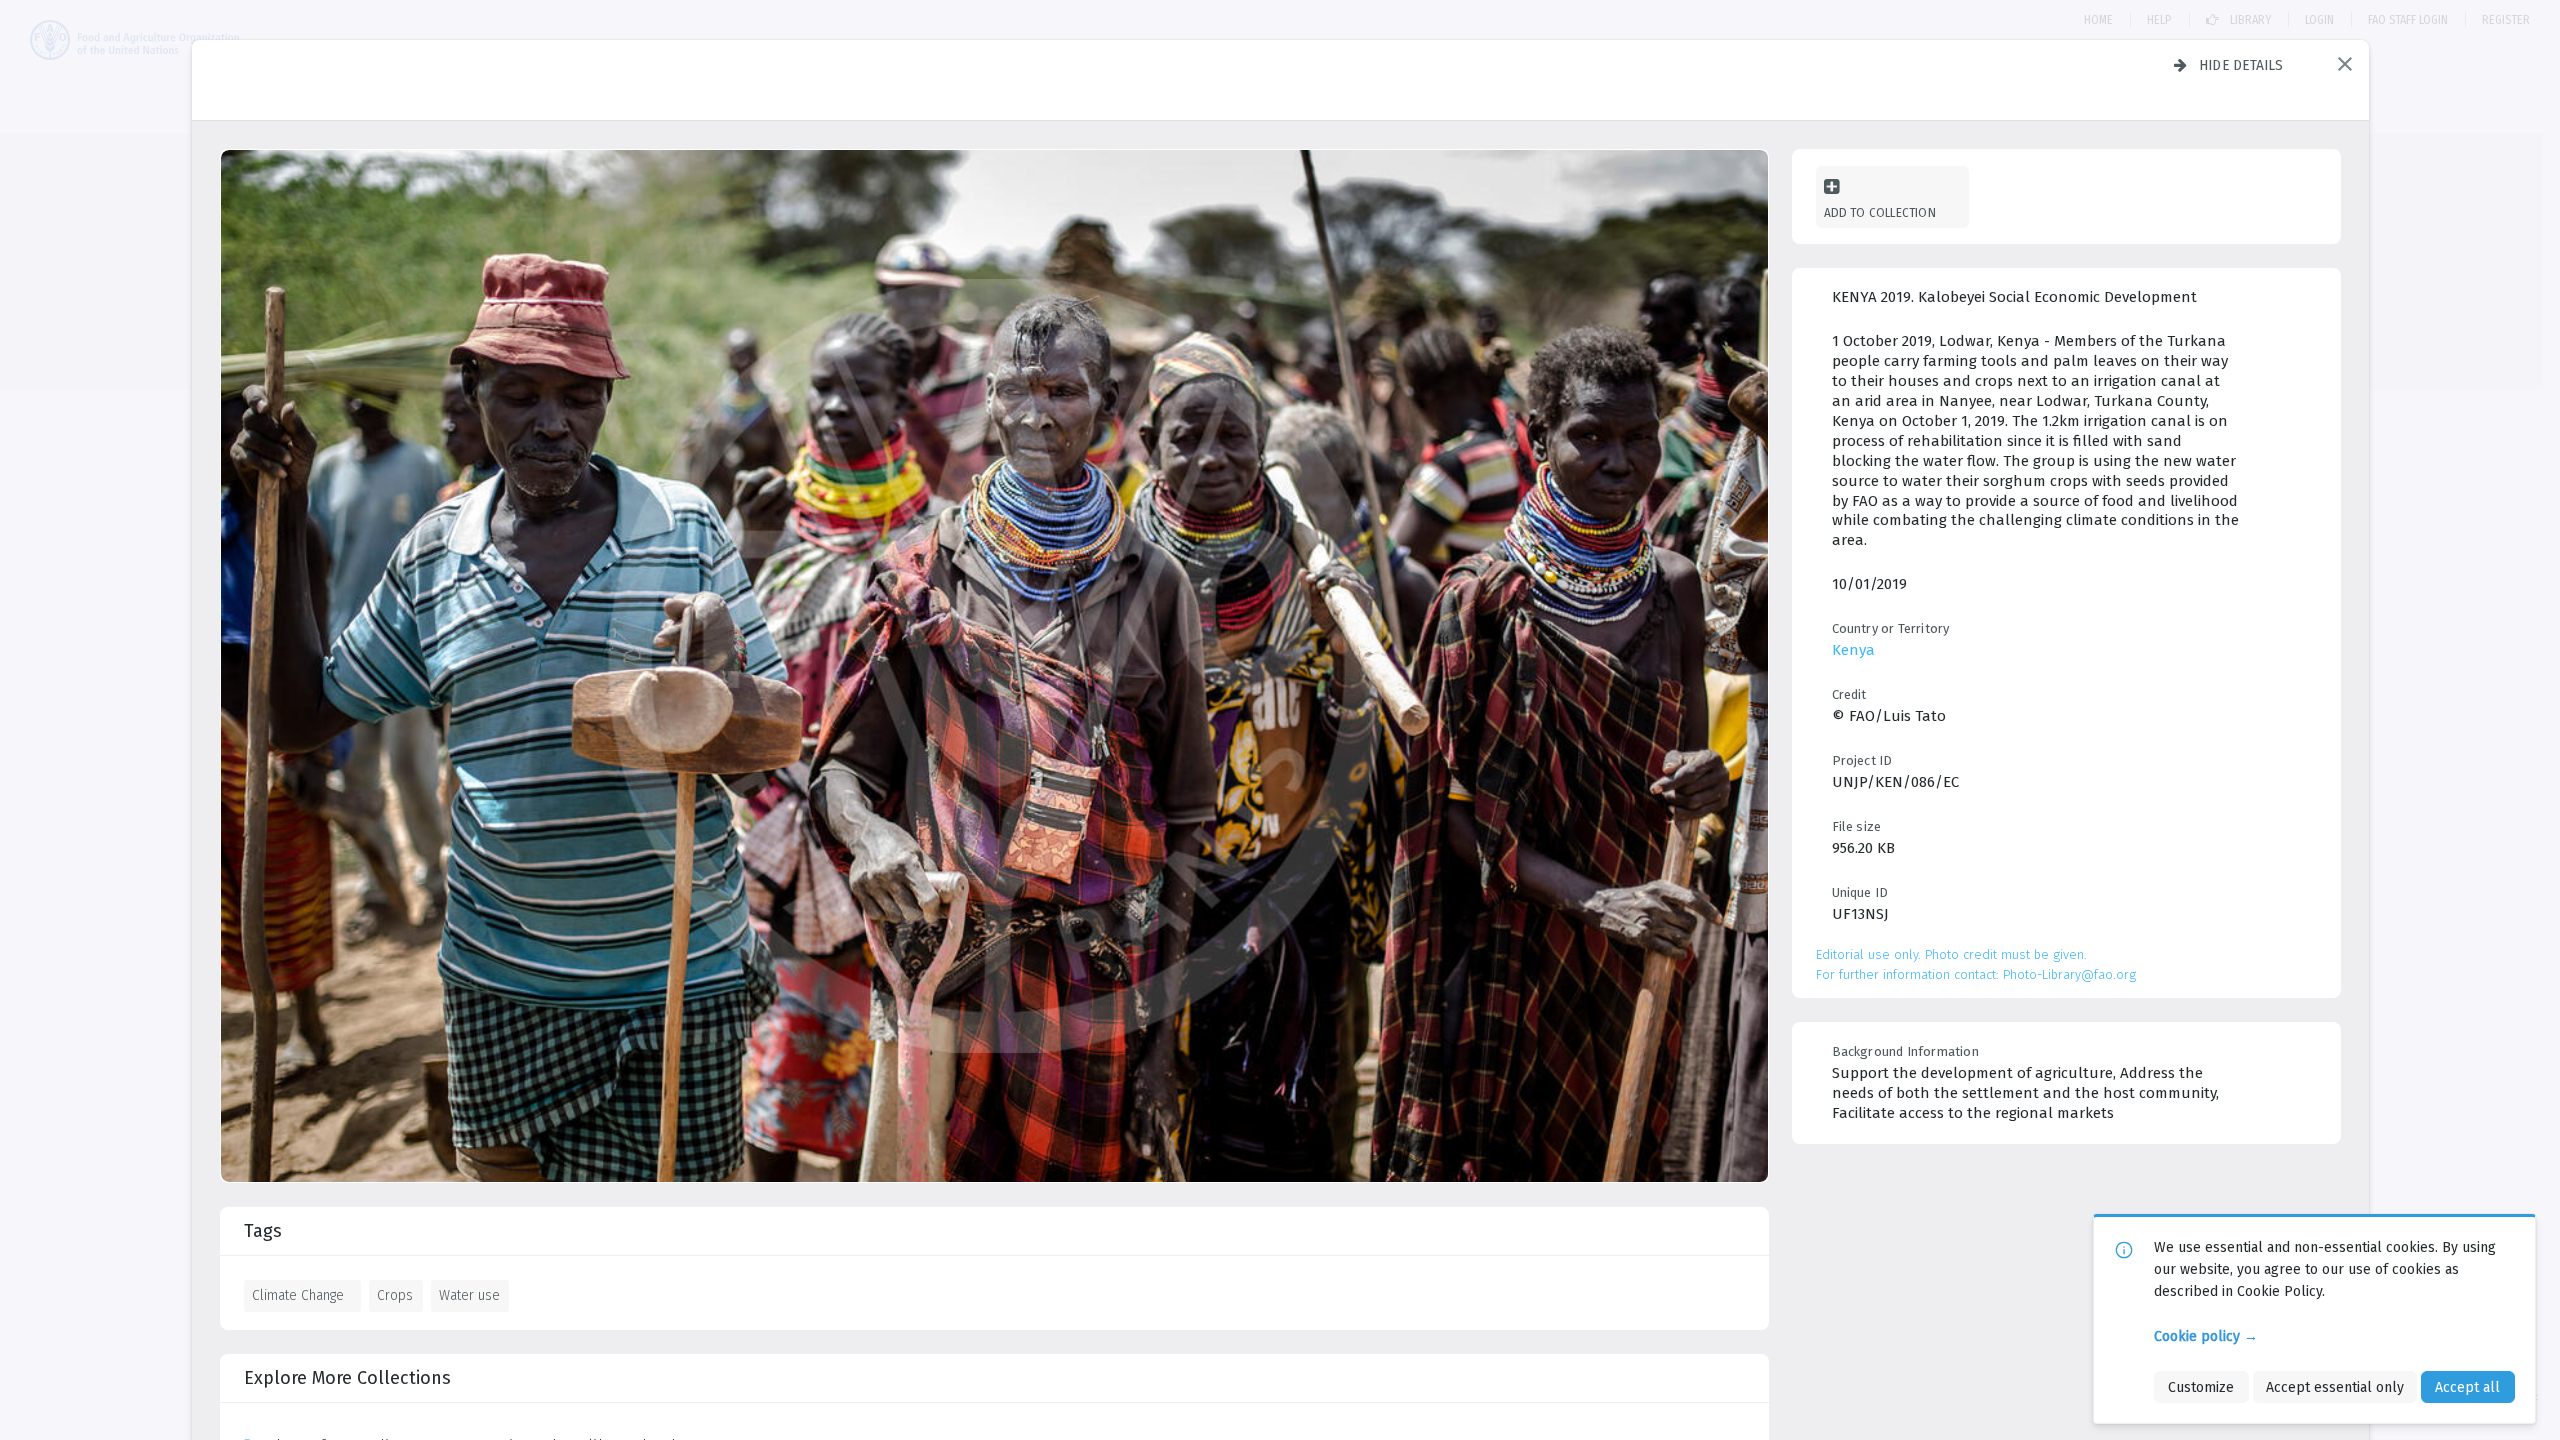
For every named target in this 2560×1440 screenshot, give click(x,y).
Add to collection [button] (1880, 212)
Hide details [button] (2241, 65)
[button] (2345, 64)
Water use (469, 1295)
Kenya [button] (1853, 650)
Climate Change (298, 1295)
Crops (395, 1295)
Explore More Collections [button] (347, 1378)
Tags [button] (263, 1231)
